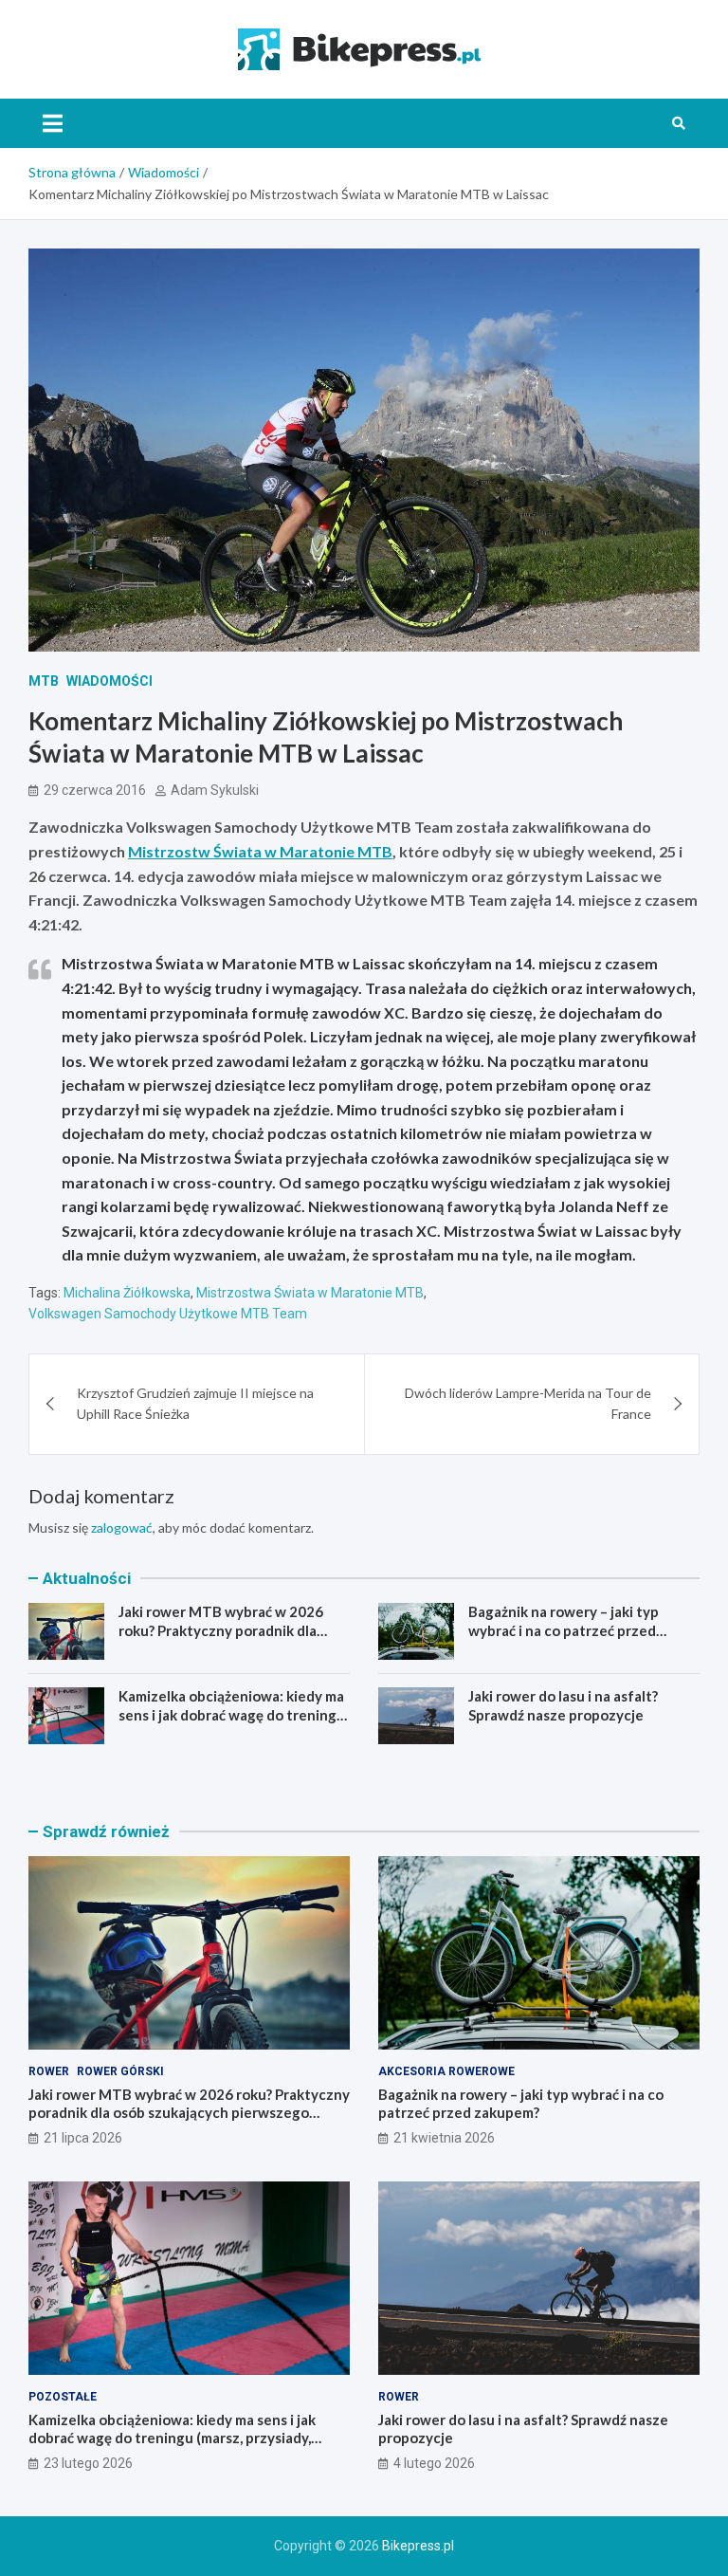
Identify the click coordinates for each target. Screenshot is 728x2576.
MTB (44, 681)
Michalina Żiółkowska (127, 1293)
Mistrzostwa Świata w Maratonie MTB (310, 1293)
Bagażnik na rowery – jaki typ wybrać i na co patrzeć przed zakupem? (564, 1630)
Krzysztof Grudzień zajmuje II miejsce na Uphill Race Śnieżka (195, 1403)
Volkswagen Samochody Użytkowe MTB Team (168, 1314)
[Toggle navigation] (53, 123)
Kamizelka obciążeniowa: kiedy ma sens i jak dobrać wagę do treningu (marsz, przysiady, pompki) (232, 1714)
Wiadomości (109, 681)
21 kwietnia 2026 (444, 2138)
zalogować (122, 1527)
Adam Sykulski (215, 790)
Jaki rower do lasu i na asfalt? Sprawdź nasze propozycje (563, 1705)
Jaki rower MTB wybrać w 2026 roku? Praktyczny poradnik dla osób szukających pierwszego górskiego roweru (221, 1639)
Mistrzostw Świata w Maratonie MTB (260, 851)
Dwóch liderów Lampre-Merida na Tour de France (528, 1403)
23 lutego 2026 (88, 2463)
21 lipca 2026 (83, 2138)
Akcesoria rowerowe (446, 2071)
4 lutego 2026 (434, 2463)
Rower (49, 2071)
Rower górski (120, 2071)
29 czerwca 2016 (95, 790)
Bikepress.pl (418, 2546)
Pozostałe (63, 2397)
